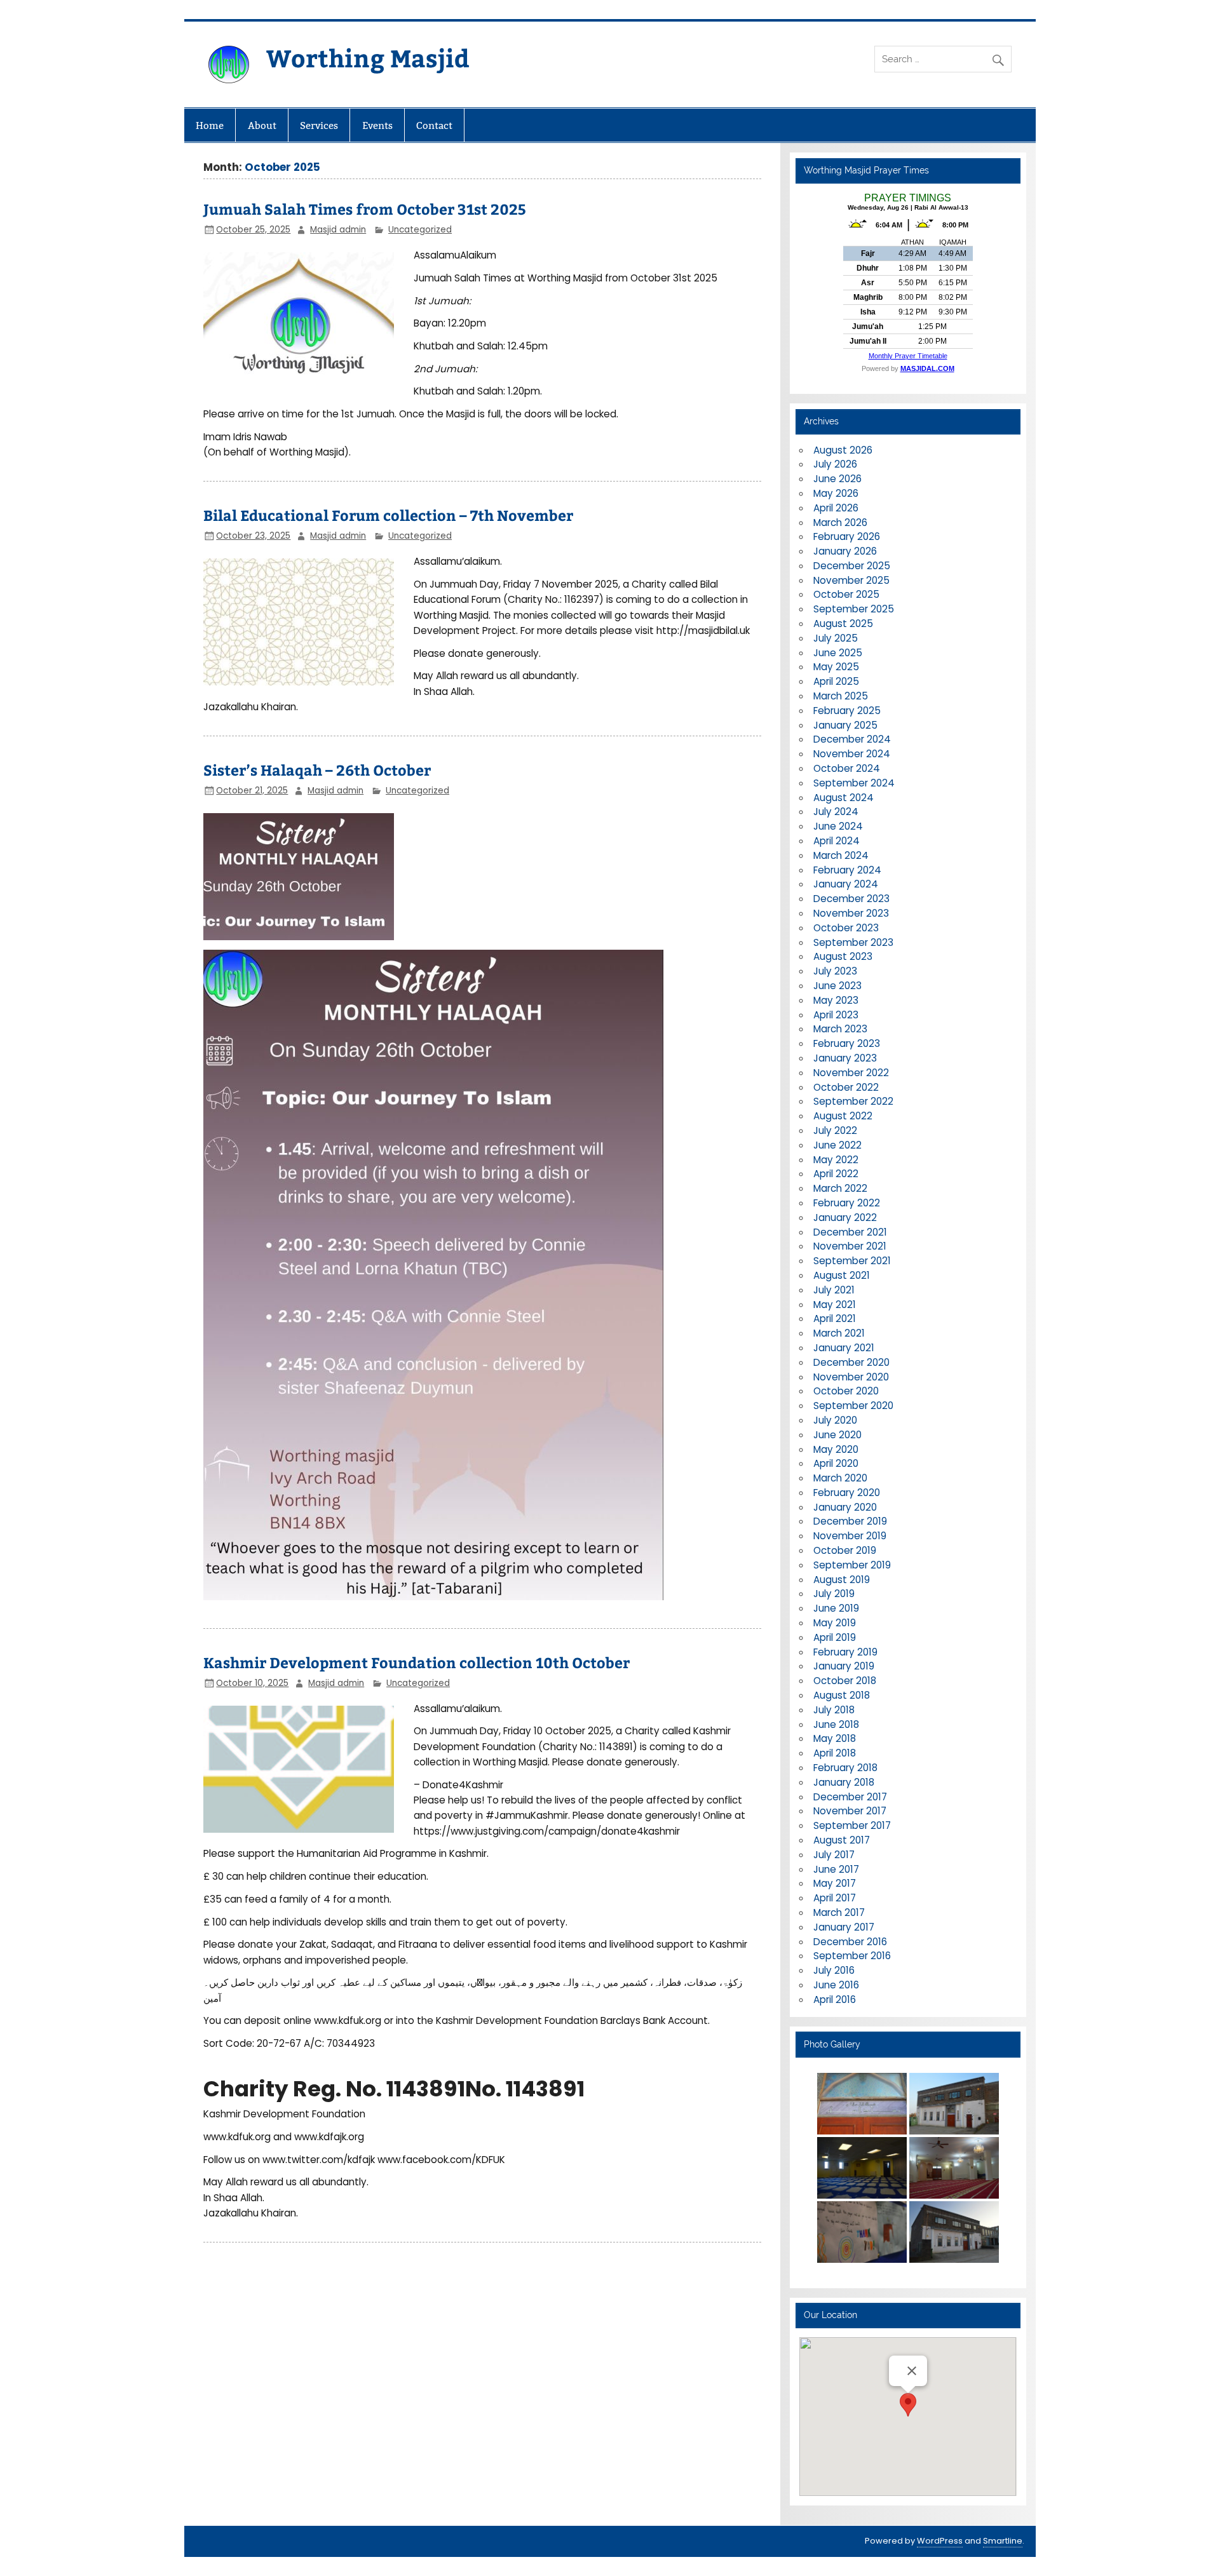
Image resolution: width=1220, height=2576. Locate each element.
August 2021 (842, 1275)
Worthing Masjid (368, 57)
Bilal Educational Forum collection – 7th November (388, 515)
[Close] (912, 2371)
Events (377, 125)
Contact (434, 125)
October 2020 (846, 1391)
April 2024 (837, 841)
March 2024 (841, 855)
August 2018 (842, 1695)
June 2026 (837, 479)
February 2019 (845, 1652)
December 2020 (851, 1362)
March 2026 (840, 523)
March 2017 (839, 1912)
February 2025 (847, 711)
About (262, 125)
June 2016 (836, 1985)
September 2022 (853, 1101)
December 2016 (850, 1942)
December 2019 (850, 1521)
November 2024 (852, 754)
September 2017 (852, 1825)
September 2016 (852, 1956)
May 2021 (835, 1305)
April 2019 (835, 1637)
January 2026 (845, 551)
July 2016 (834, 1970)
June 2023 (837, 986)
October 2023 (846, 928)
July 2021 (834, 1290)
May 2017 (835, 1883)
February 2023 (847, 1043)
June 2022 (837, 1145)
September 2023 (853, 942)
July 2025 (836, 638)
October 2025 (846, 594)
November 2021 (850, 1246)
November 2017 (850, 1811)
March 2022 (840, 1188)
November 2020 (851, 1377)
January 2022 (845, 1217)
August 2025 (843, 624)
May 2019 (835, 1623)
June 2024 (838, 826)
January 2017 (844, 1927)
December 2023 (851, 899)
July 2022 (835, 1130)
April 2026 (836, 508)
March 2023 (840, 1029)
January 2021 (844, 1348)
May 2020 (836, 1449)
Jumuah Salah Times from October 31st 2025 (365, 209)
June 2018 (836, 1724)
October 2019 (845, 1550)
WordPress (940, 2541)
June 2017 (836, 1869)
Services (319, 125)
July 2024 (836, 812)
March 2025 (841, 696)
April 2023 (836, 1015)
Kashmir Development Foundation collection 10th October (417, 1662)
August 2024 (844, 798)
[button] (908, 2405)
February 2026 (847, 536)
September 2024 (854, 783)
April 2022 (836, 1174)
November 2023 (851, 913)
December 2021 (850, 1232)
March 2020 (840, 1478)
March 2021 (839, 1333)
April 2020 (836, 1463)
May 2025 (836, 667)
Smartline (1003, 2541)
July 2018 (834, 1710)
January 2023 (845, 1058)
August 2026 (843, 450)
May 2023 (836, 1000)
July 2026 (835, 464)
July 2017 (834, 1855)
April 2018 (835, 1753)
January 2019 (844, 1666)
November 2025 (851, 580)
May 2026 (836, 493)
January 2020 (845, 1507)
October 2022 (846, 1087)
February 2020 (847, 1493)
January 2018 (844, 1782)
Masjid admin (338, 230)
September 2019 (852, 1565)
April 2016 (835, 1999)
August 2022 (843, 1116)
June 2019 (836, 1608)
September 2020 (853, 1406)
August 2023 (843, 956)
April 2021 (835, 1318)
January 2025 (845, 725)
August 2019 (842, 1580)
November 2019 (850, 1536)
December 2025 (852, 566)
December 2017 (850, 1797)
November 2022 (851, 1073)
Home (210, 125)
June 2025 (838, 653)
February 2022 (847, 1203)
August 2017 (842, 1840)
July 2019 (834, 1594)
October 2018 (845, 1681)
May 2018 (835, 1738)
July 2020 (835, 1420)
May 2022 (836, 1160)
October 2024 (847, 768)
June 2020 (837, 1435)
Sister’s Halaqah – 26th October (317, 770)
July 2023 (835, 971)
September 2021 (852, 1261)
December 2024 (852, 739)
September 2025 (854, 609)
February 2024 (847, 870)
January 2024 (846, 884)
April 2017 (835, 1898)
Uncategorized (420, 230)
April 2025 (836, 681)
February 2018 (845, 1768)
